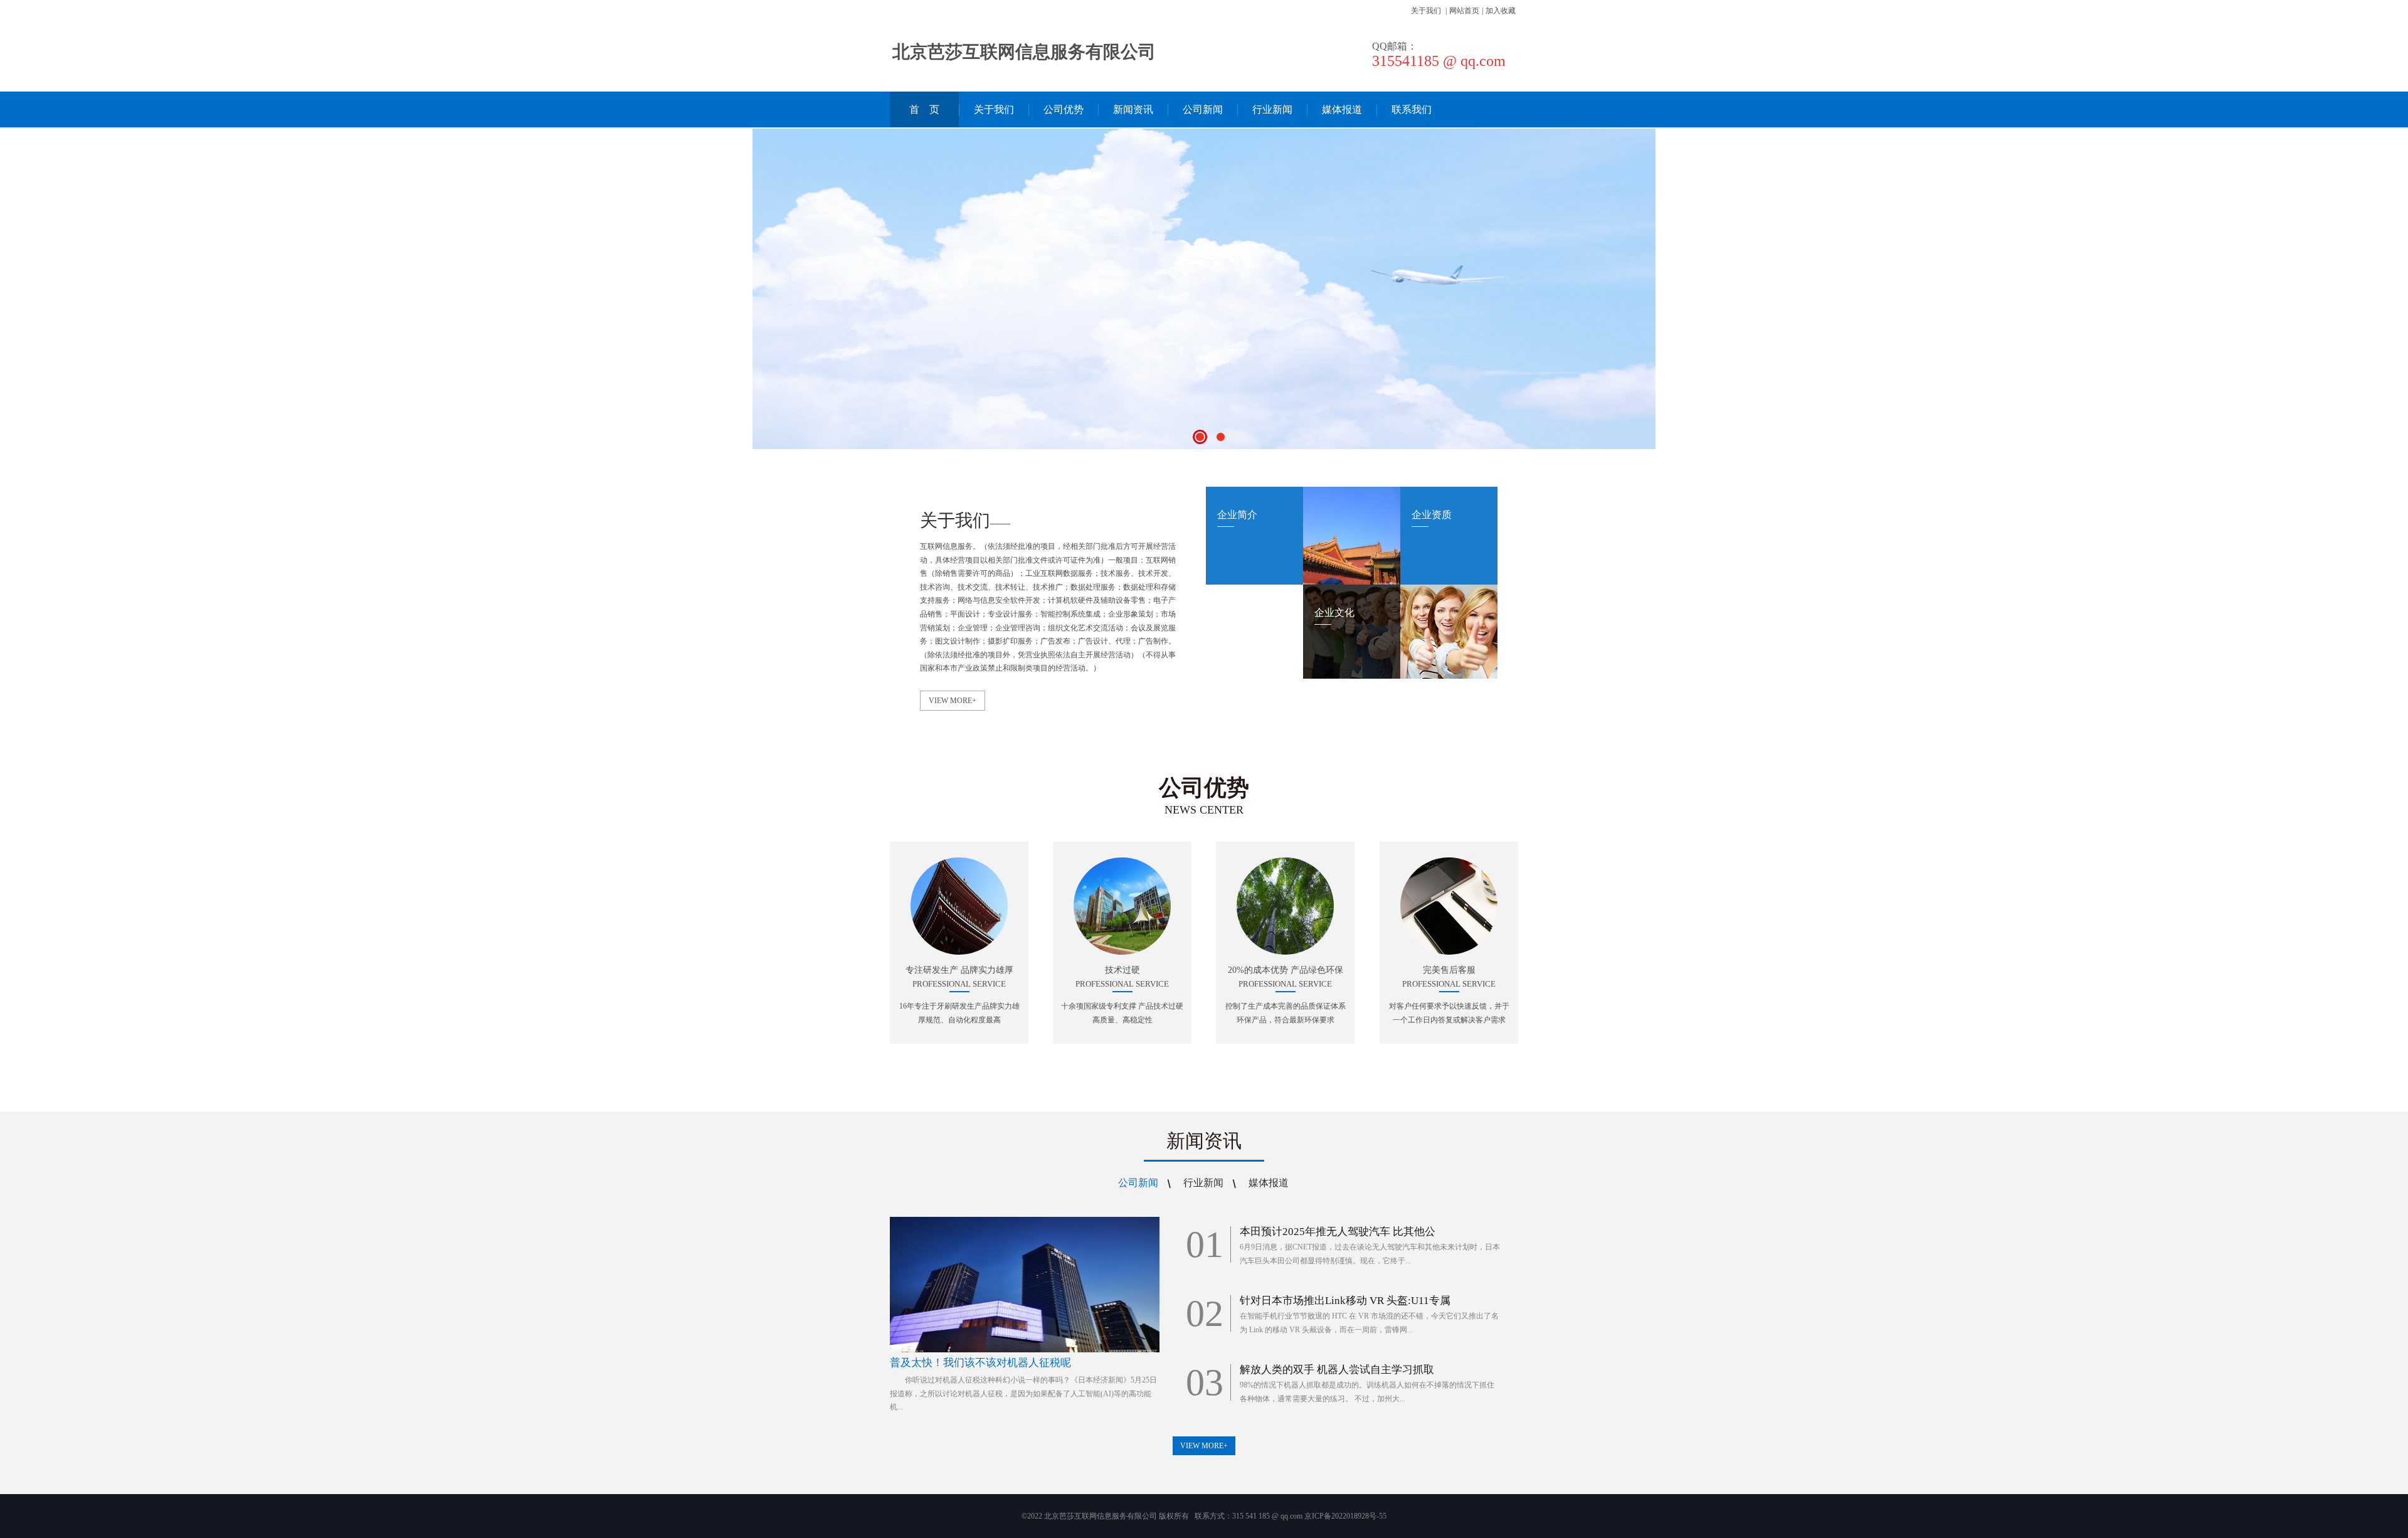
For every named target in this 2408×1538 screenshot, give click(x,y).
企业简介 (1237, 515)
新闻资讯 (1133, 109)
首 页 (924, 109)
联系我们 (1412, 109)
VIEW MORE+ (953, 701)
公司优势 (1064, 109)
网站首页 (1464, 11)
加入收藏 (1501, 11)
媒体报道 (1342, 109)
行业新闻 (1272, 109)
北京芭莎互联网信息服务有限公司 (1024, 52)
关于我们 (1426, 11)
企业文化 (1334, 613)
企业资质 (1432, 515)
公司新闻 (1203, 109)
